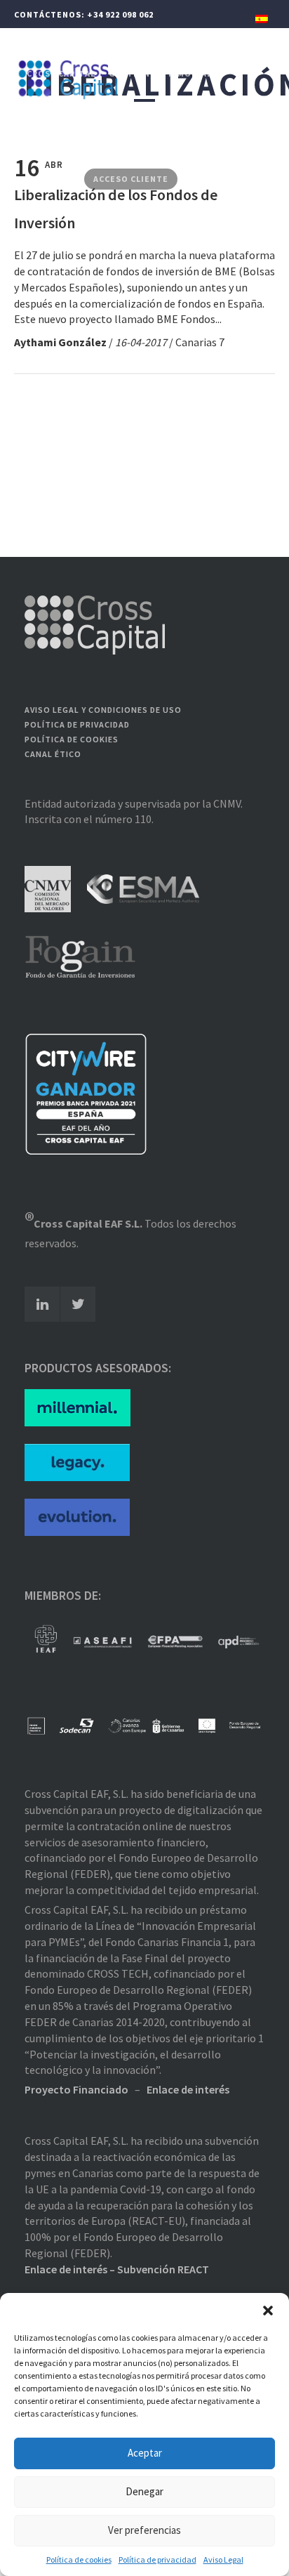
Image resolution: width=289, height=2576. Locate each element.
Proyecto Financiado (76, 2089)
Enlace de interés (188, 2089)
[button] (268, 2311)
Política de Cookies (72, 739)
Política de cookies (79, 2559)
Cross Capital (61, 73)
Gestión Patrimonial (160, 73)
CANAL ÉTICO (53, 754)
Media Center (190, 144)
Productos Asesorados (85, 144)
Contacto (52, 179)
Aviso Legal (223, 2559)
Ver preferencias (144, 2530)
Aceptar (145, 2453)
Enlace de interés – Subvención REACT (117, 2269)
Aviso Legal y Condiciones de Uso (103, 710)
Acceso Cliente (131, 179)
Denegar (144, 2491)
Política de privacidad (157, 2559)
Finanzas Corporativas (83, 109)
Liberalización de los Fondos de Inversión (116, 209)
